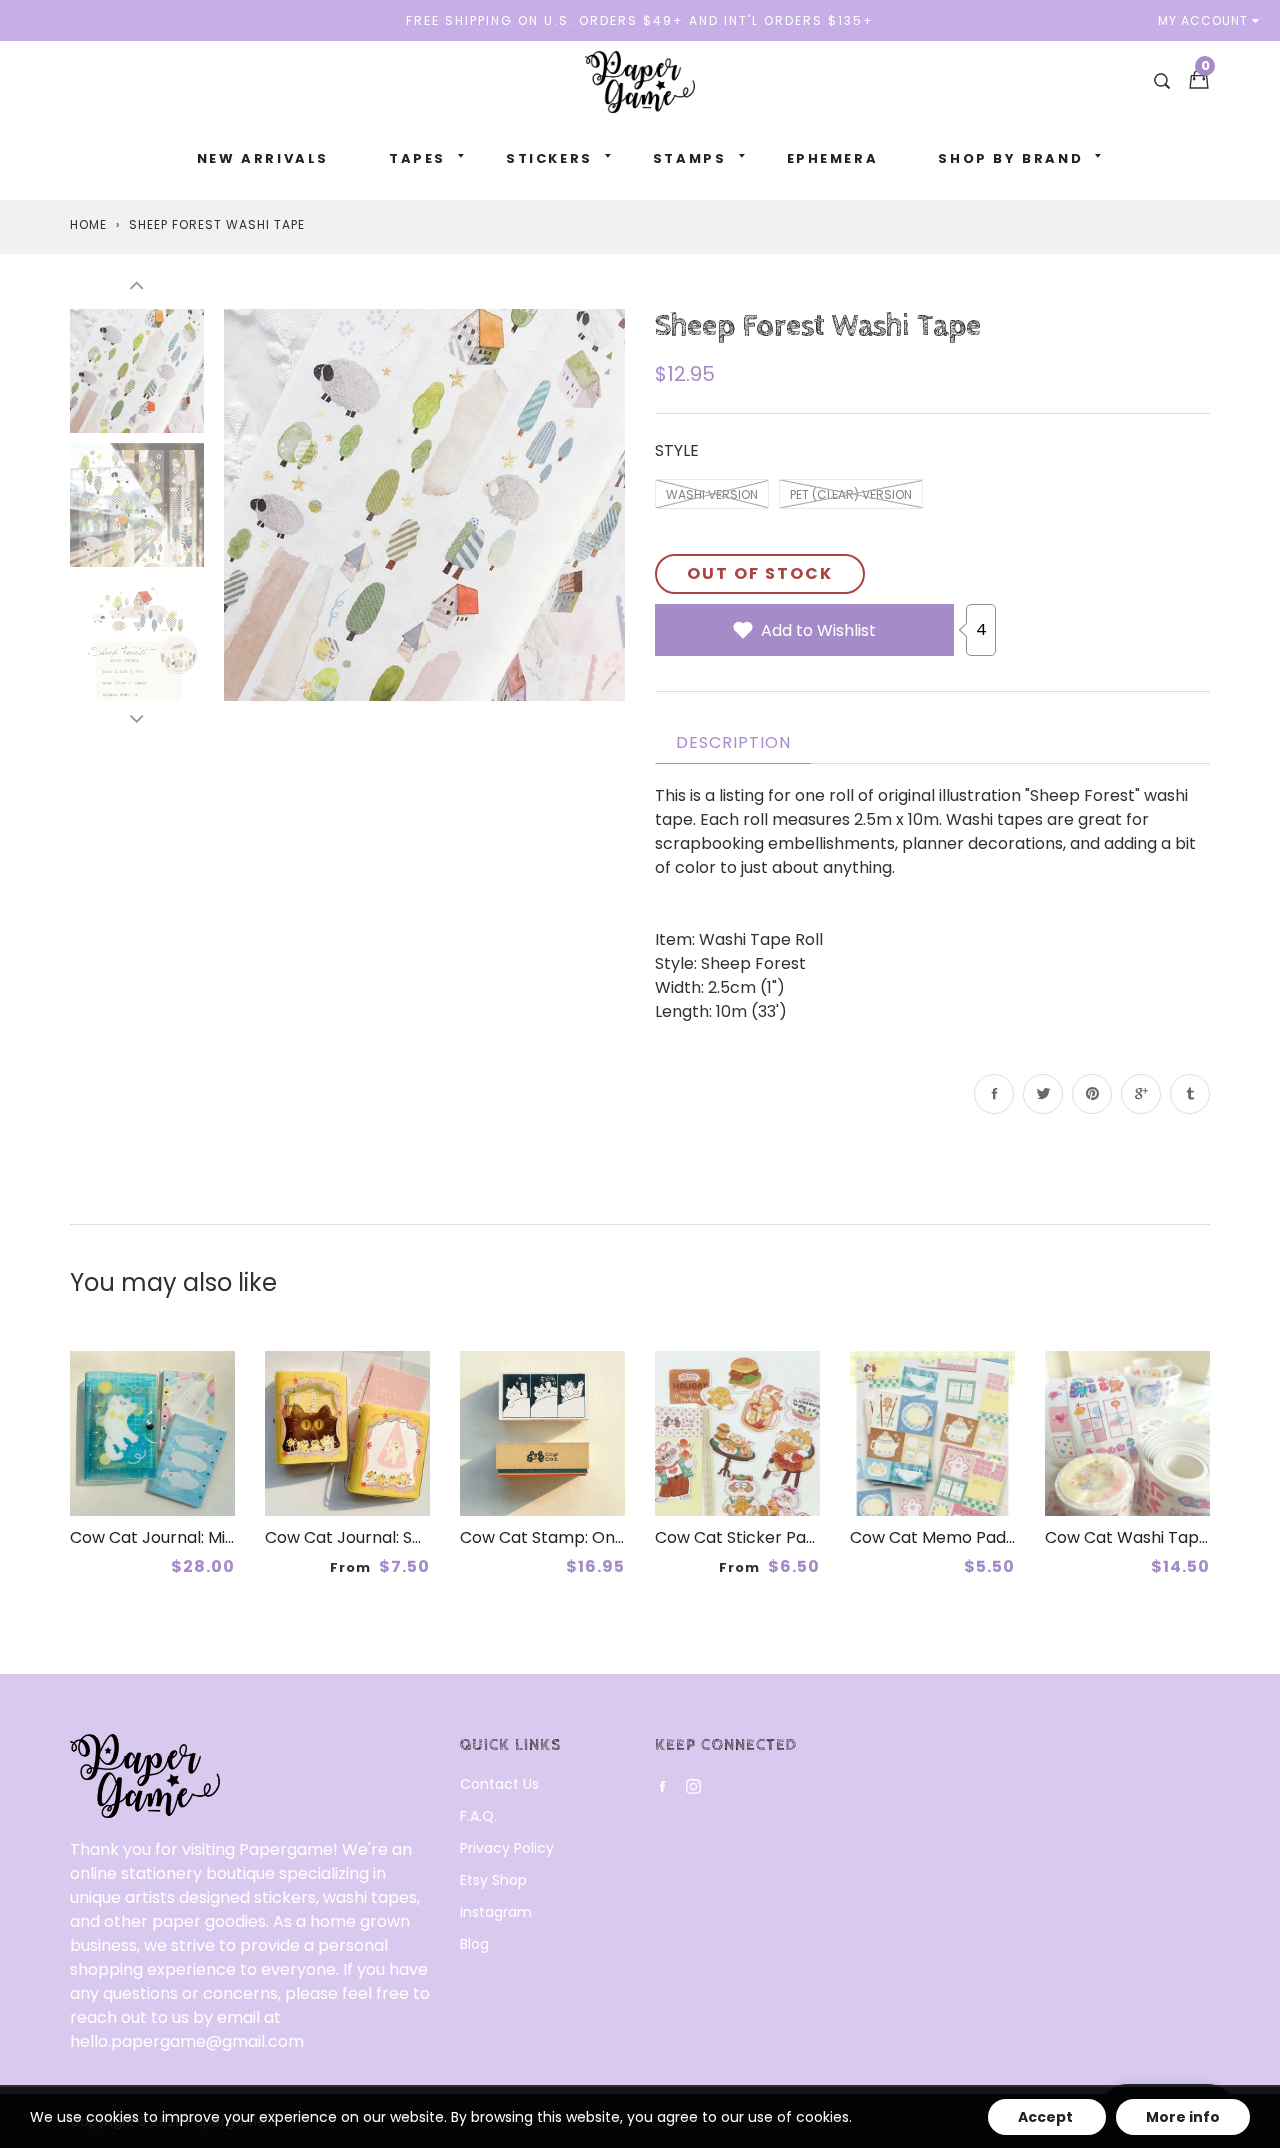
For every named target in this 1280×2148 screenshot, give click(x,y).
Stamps (690, 158)
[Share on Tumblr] (1190, 1094)
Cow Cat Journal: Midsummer (185, 1537)
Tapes (417, 158)
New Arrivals (263, 158)
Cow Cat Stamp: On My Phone (578, 1537)
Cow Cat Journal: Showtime (373, 1537)
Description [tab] (733, 742)
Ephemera (833, 158)
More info (1183, 2117)
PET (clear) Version (851, 494)
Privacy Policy (507, 1848)
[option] (424, 504)
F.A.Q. (478, 1816)
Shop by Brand (1010, 158)
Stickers (549, 158)
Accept (1047, 2117)
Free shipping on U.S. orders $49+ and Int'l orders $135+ (640, 20)
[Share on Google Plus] (1141, 1094)
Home (88, 224)
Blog (474, 1944)
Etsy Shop (493, 1880)
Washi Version (712, 494)
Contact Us (499, 1784)
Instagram (496, 1912)
